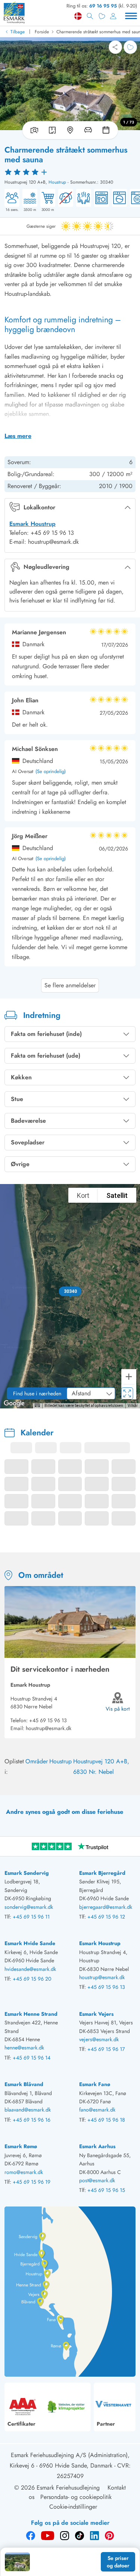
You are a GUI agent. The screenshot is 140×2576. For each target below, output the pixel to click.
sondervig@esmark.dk (29, 1907)
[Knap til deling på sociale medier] (115, 47)
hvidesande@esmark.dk (30, 1969)
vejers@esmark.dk (99, 2039)
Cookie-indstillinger (73, 2507)
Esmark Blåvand (24, 2084)
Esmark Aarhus (97, 2146)
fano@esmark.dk (97, 2110)
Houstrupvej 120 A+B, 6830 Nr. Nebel (101, 1767)
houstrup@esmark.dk (49, 1728)
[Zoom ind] (129, 1377)
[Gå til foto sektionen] (33, 130)
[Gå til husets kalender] (108, 130)
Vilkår (133, 1406)
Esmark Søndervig (27, 1873)
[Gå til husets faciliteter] (88, 130)
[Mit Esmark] (113, 16)
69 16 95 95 (103, 6)
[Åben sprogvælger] (78, 16)
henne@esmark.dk (24, 2048)
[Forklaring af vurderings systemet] (70, 172)
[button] (70, 1291)
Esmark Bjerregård (102, 1873)
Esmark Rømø (21, 2146)
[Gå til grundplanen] (52, 130)
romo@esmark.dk (24, 2172)
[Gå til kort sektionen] (70, 130)
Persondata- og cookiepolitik (76, 2497)
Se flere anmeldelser (70, 985)
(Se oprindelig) (51, 772)
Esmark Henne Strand (31, 2014)
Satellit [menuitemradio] (117, 1195)
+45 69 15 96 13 (48, 1720)
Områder (37, 1761)
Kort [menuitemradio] (83, 1195)
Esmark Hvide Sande (30, 1943)
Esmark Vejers (96, 2014)
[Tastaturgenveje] (37, 1405)
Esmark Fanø (95, 2084)
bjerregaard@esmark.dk (106, 1907)
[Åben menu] (131, 16)
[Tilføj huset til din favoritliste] (130, 47)
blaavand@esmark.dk (28, 2110)
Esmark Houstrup (32, 524)
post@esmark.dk (97, 2180)
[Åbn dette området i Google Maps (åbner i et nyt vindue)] (14, 1404)
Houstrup (57, 182)
